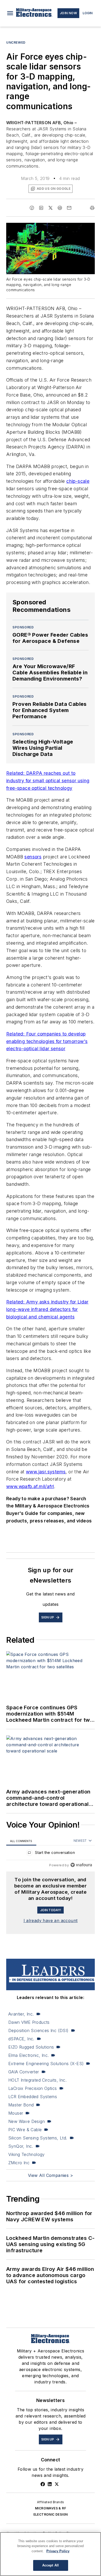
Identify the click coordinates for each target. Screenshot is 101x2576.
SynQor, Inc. (21, 2146)
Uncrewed (16, 42)
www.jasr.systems (46, 1472)
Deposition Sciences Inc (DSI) (38, 2030)
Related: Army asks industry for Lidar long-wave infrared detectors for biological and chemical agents (47, 1309)
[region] (51, 1854)
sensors (33, 857)
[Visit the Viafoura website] (81, 1865)
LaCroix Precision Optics (33, 2088)
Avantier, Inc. (21, 2014)
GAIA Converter (24, 2072)
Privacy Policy (58, 2551)
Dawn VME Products (29, 2022)
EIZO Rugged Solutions (31, 2047)
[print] (92, 208)
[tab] (21, 1841)
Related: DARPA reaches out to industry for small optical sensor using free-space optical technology (48, 781)
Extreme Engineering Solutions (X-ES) (46, 2064)
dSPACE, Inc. (21, 2039)
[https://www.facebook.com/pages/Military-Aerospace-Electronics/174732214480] (43, 2484)
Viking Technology (27, 2154)
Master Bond (21, 2105)
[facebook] (32, 208)
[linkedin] (41, 208)
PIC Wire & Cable (25, 2130)
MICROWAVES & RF (51, 2508)
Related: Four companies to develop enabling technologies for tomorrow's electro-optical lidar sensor (47, 1041)
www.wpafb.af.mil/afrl (30, 1486)
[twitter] (51, 208)
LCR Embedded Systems (33, 2097)
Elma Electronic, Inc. (28, 2055)
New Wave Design (27, 2121)
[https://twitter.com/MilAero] (57, 2484)
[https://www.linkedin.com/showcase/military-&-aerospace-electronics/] (50, 2484)
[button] (10, 13)
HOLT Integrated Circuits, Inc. (37, 2080)
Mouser (16, 2113)
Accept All (51, 2565)
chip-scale (78, 481)
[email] (69, 208)
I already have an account (51, 1921)
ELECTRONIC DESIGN (51, 2514)
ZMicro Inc (19, 2163)
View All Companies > (51, 2175)
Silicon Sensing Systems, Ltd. (38, 2138)
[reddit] (60, 208)
